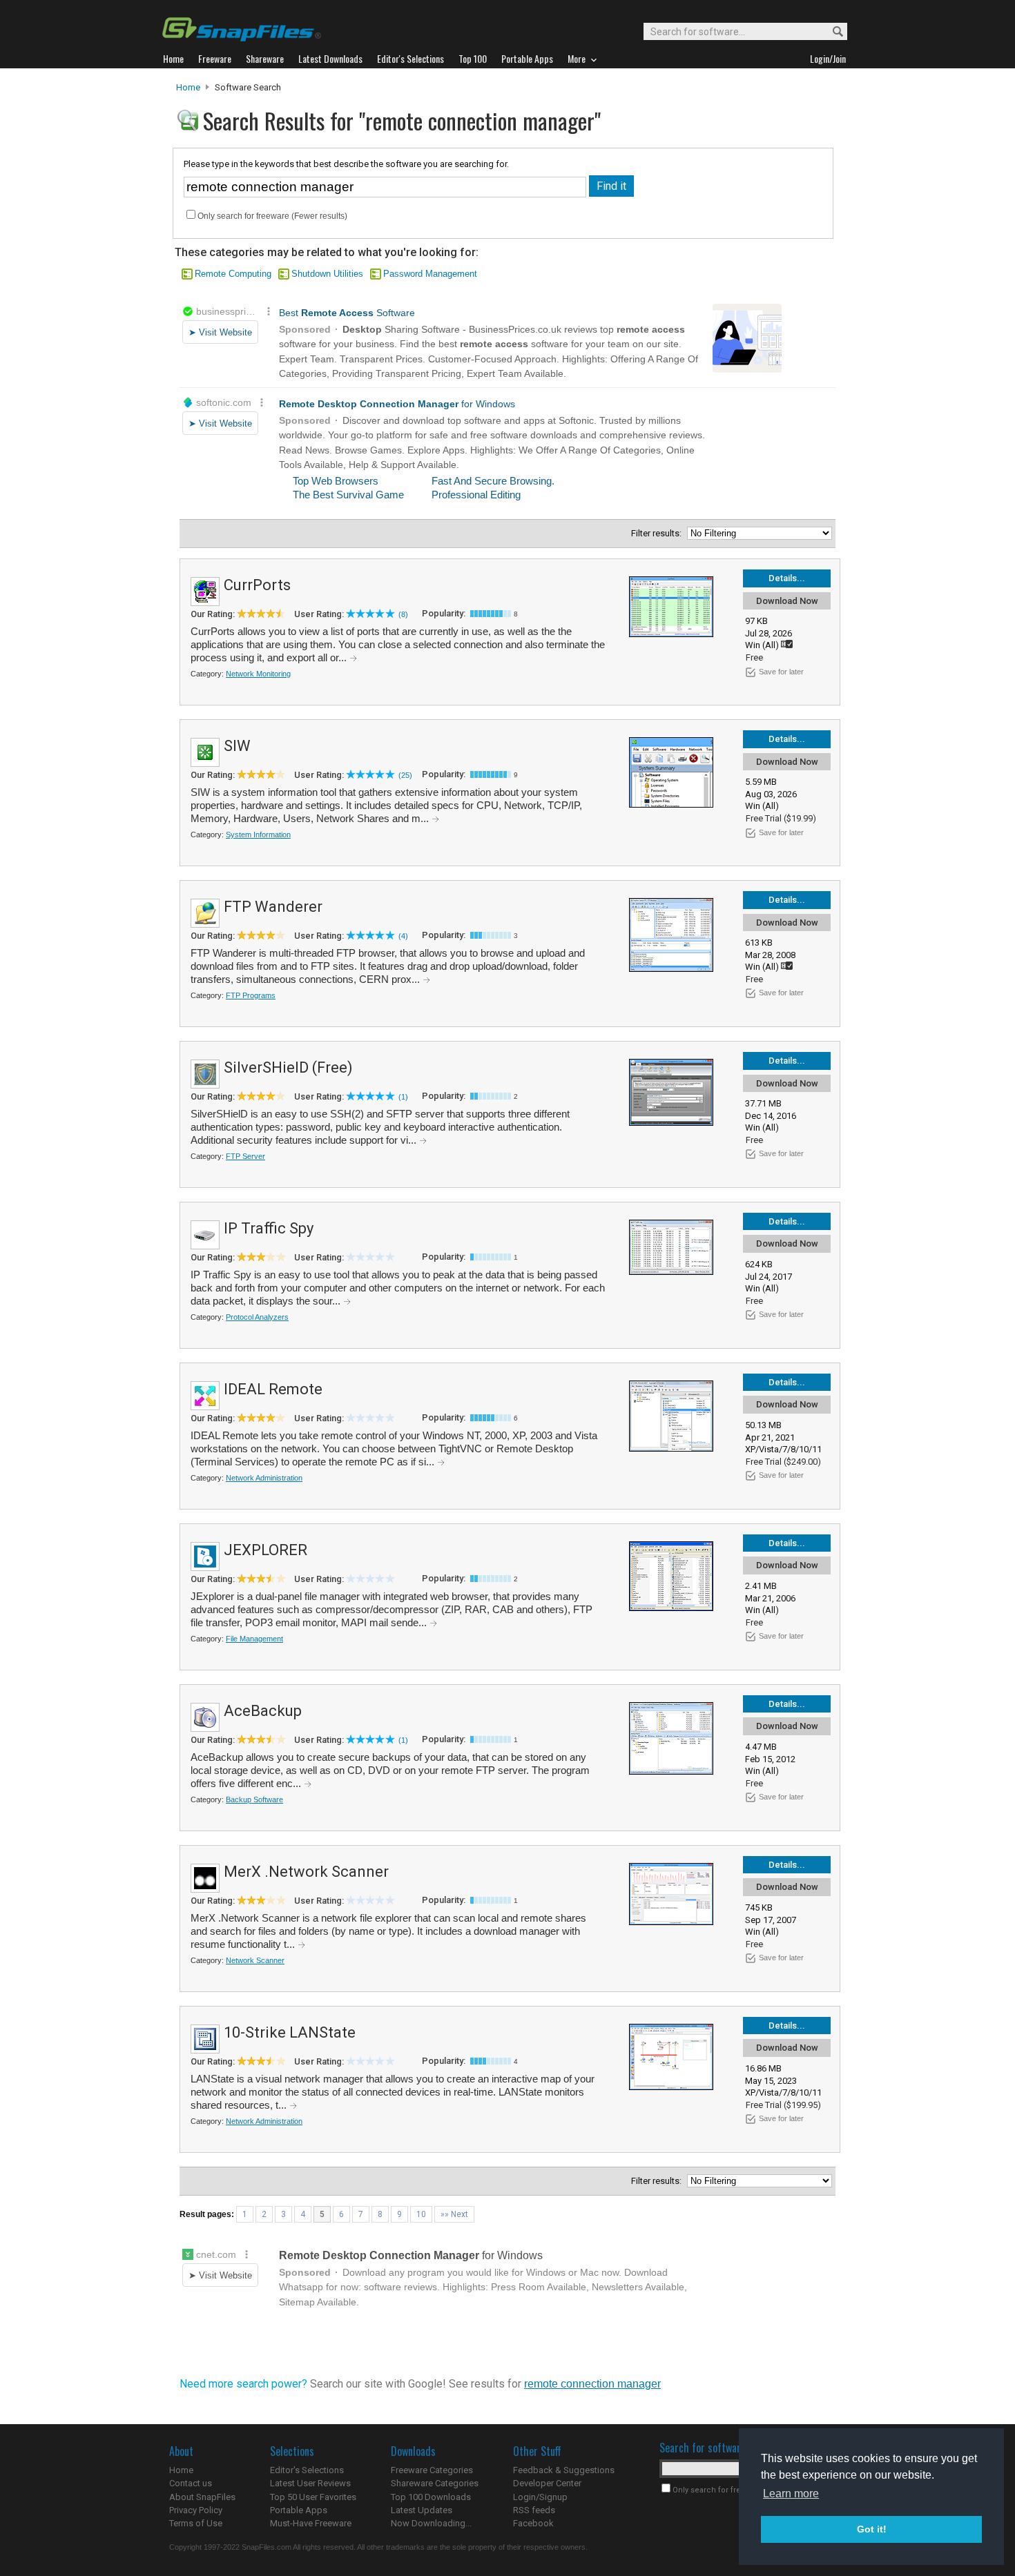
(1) (403, 1097)
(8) (403, 614)
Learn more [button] (791, 2494)
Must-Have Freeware (311, 2523)
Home (188, 87)
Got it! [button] (872, 2529)
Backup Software (254, 1799)
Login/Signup (540, 2497)
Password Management (430, 274)
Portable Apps (299, 2510)
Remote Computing (233, 274)
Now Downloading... (431, 2523)
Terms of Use (196, 2523)
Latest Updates (422, 2510)
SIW (237, 746)
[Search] (832, 32)
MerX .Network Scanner (306, 1872)
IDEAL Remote (273, 1389)
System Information (258, 835)
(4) (403, 936)
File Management (254, 1639)
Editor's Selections (307, 2470)
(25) (405, 775)
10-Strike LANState (290, 2032)
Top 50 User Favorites (313, 2497)
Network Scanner (255, 1960)
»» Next (454, 2214)
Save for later (781, 672)
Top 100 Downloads (431, 2497)
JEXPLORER (265, 1550)
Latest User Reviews (310, 2483)
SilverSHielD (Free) (288, 1067)
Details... (787, 578)
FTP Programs (251, 995)
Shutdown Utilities (327, 274)
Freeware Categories (432, 2470)
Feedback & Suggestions (564, 2470)
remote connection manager (592, 2384)
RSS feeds (534, 2510)
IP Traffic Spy (269, 1228)
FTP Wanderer (273, 907)
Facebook (533, 2523)
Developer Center (547, 2483)
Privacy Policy (196, 2510)
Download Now (787, 601)
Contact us (191, 2483)
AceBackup (263, 1711)
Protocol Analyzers (257, 1317)
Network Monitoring (258, 674)
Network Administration (264, 1478)
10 (421, 2214)
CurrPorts (257, 585)
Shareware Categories (435, 2483)
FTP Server (245, 1156)
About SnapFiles (202, 2497)
